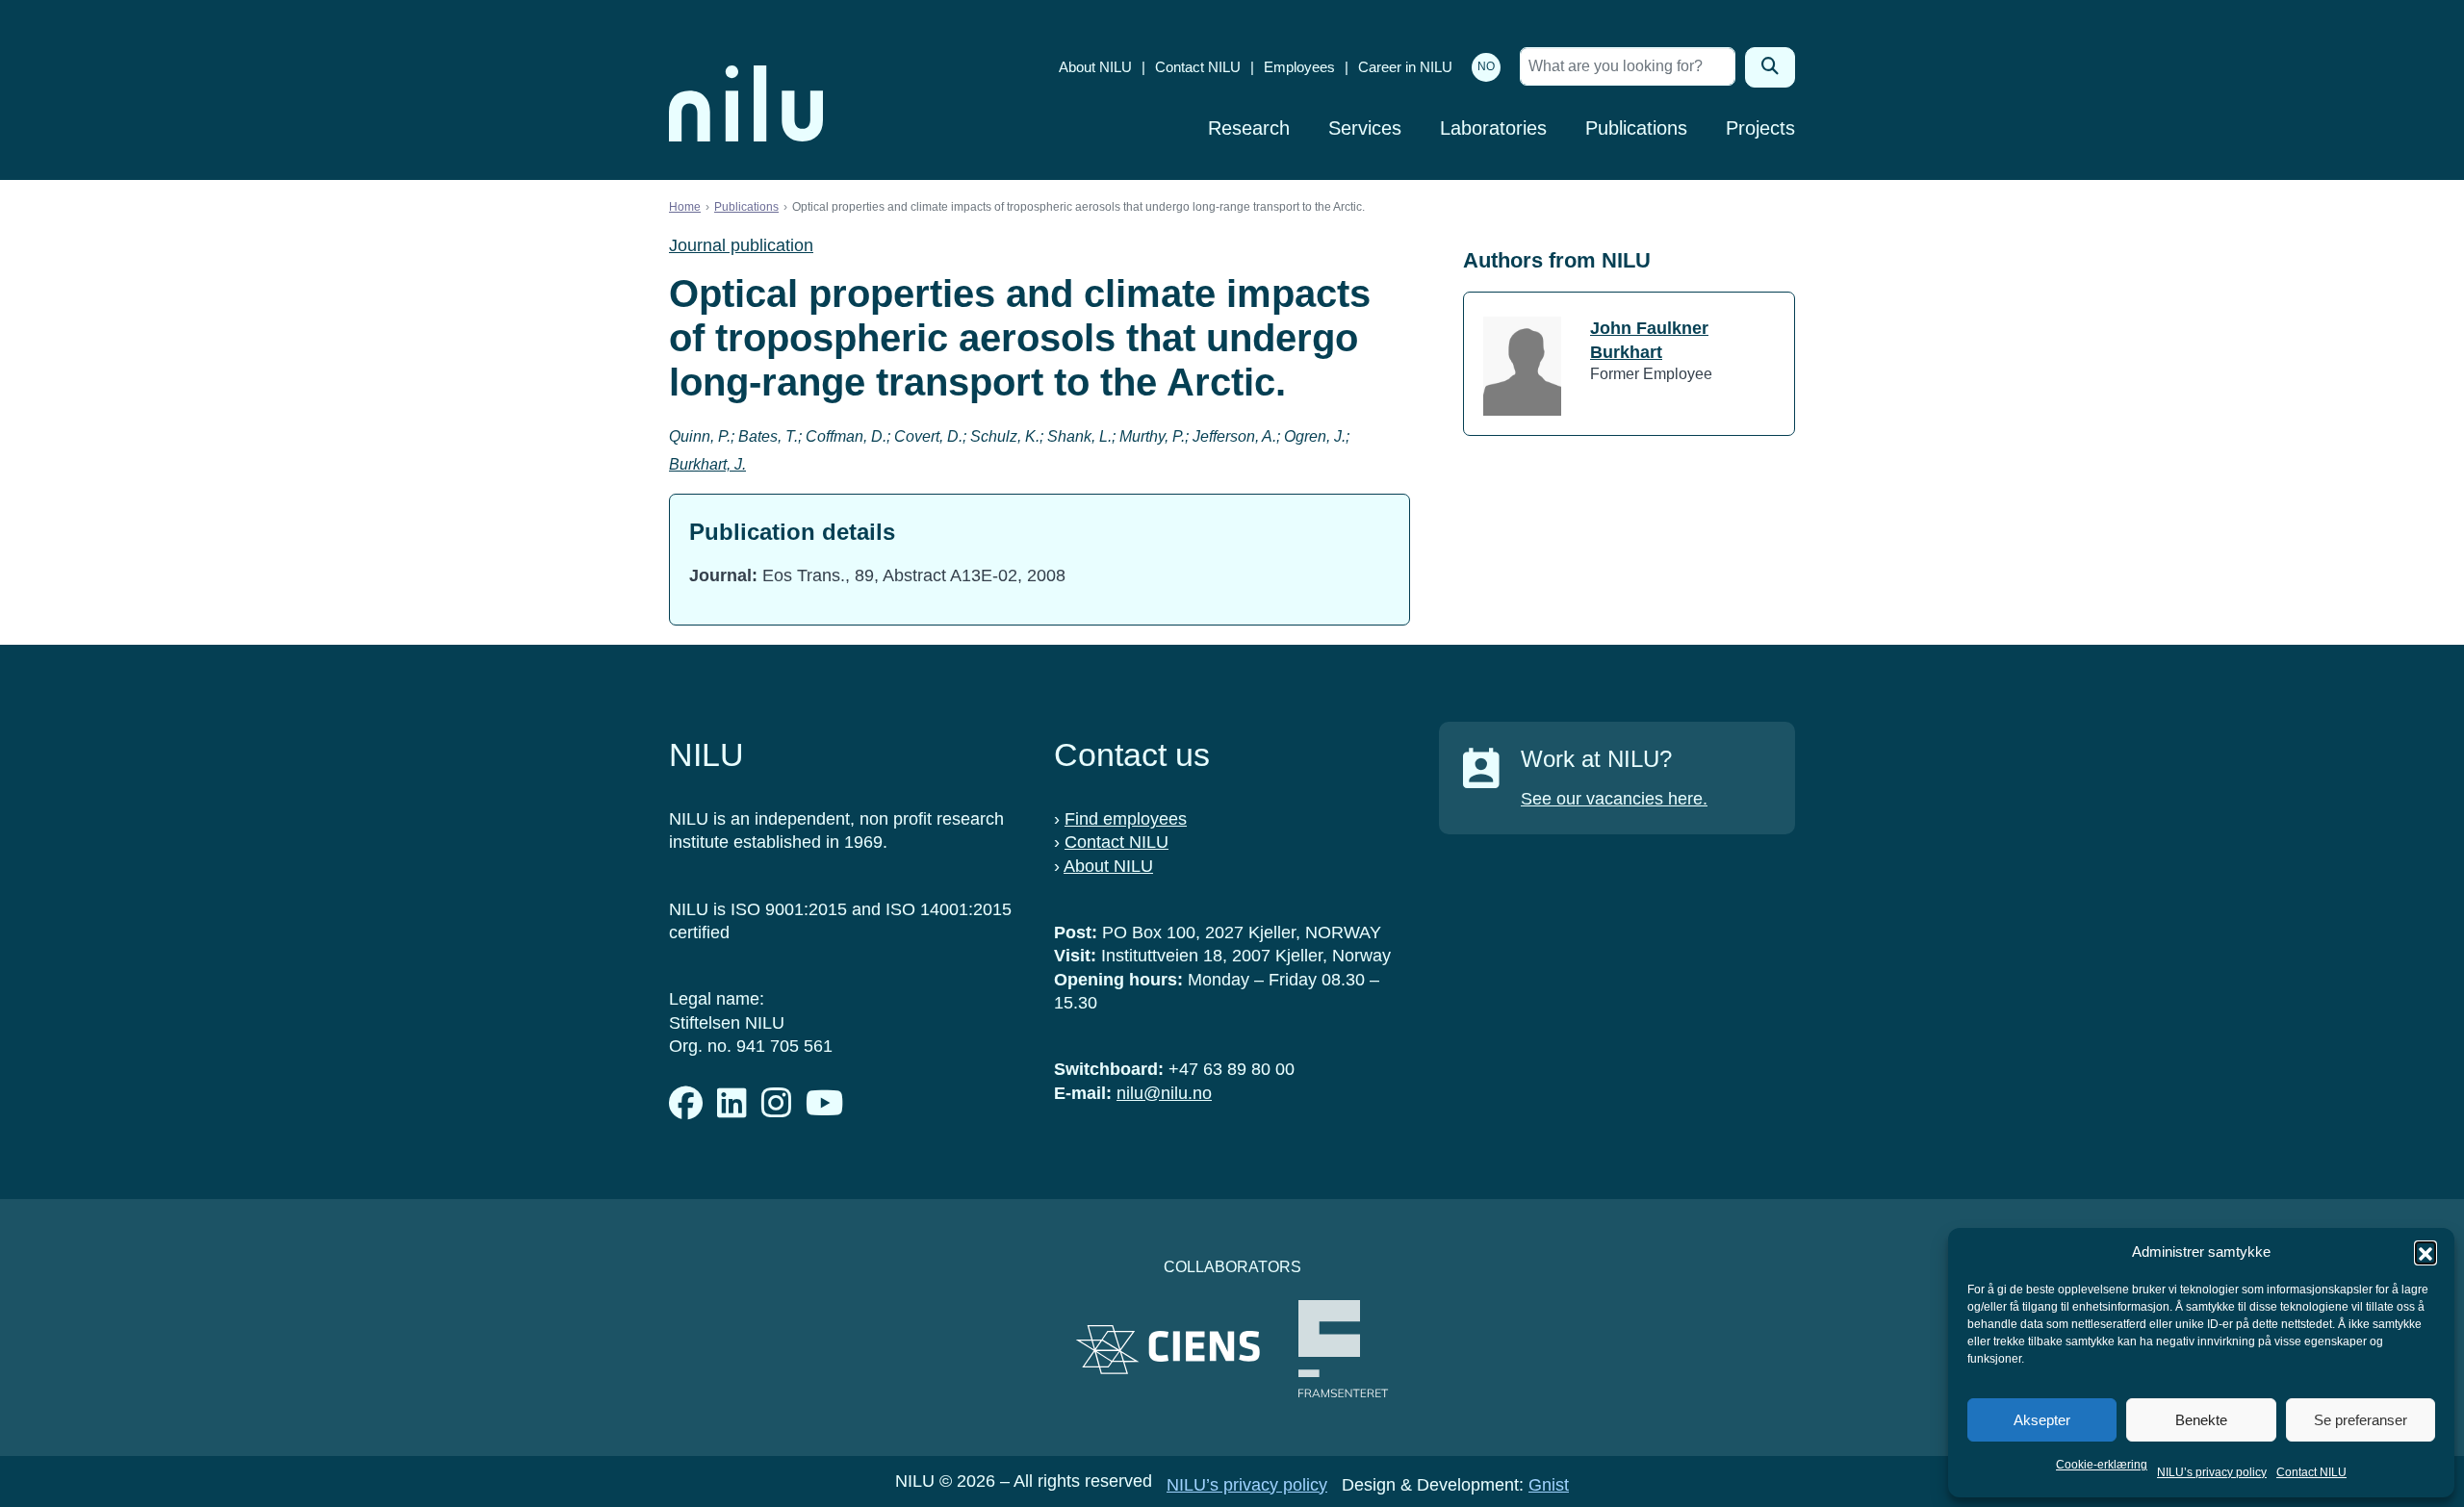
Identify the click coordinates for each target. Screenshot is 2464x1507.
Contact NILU (2311, 1472)
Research (1249, 128)
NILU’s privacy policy (2212, 1472)
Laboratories (1493, 128)
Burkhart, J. (707, 464)
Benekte (2201, 1420)
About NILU (1095, 67)
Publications (1636, 128)
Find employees (1126, 819)
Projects (1760, 128)
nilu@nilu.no (1164, 1093)
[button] (2425, 1252)
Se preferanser (2361, 1420)
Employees (1299, 67)
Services (1365, 128)
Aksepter (2042, 1420)
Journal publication (741, 245)
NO (1486, 66)
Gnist (1549, 1485)
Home (685, 207)
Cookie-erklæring (2102, 1465)
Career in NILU (1405, 67)
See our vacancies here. (1614, 799)
